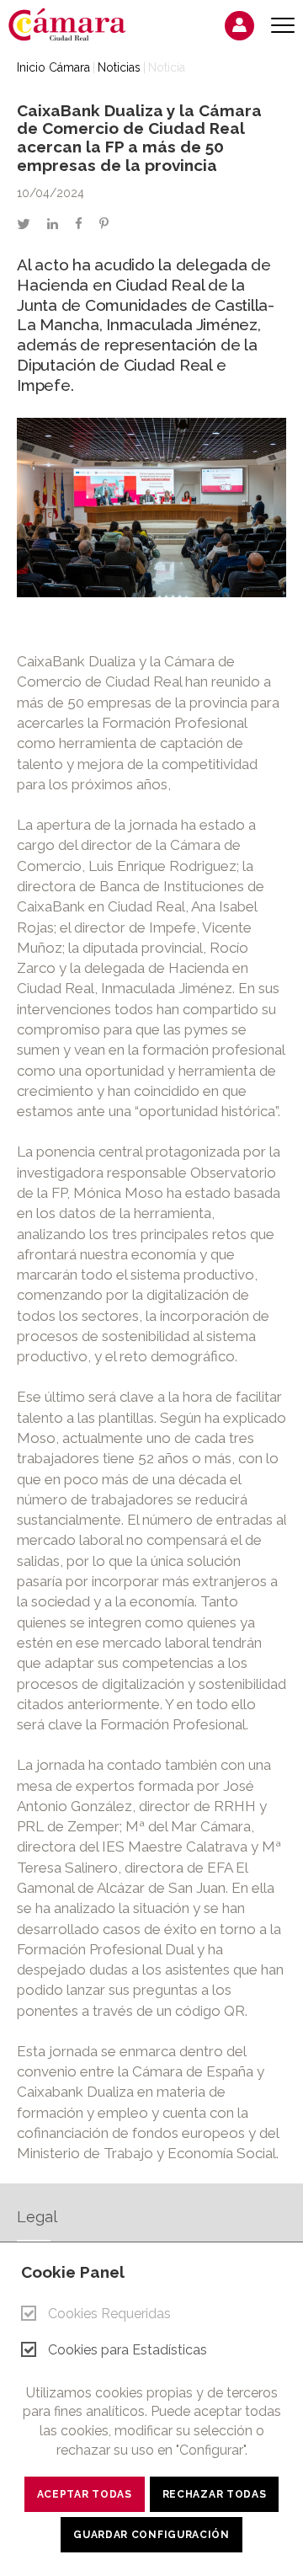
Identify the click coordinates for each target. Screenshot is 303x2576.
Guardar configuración (151, 2535)
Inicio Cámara (53, 67)
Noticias (119, 67)
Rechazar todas (215, 2494)
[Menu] (283, 26)
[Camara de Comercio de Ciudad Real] (76, 24)
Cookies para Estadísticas (128, 2350)
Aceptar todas (85, 2494)
